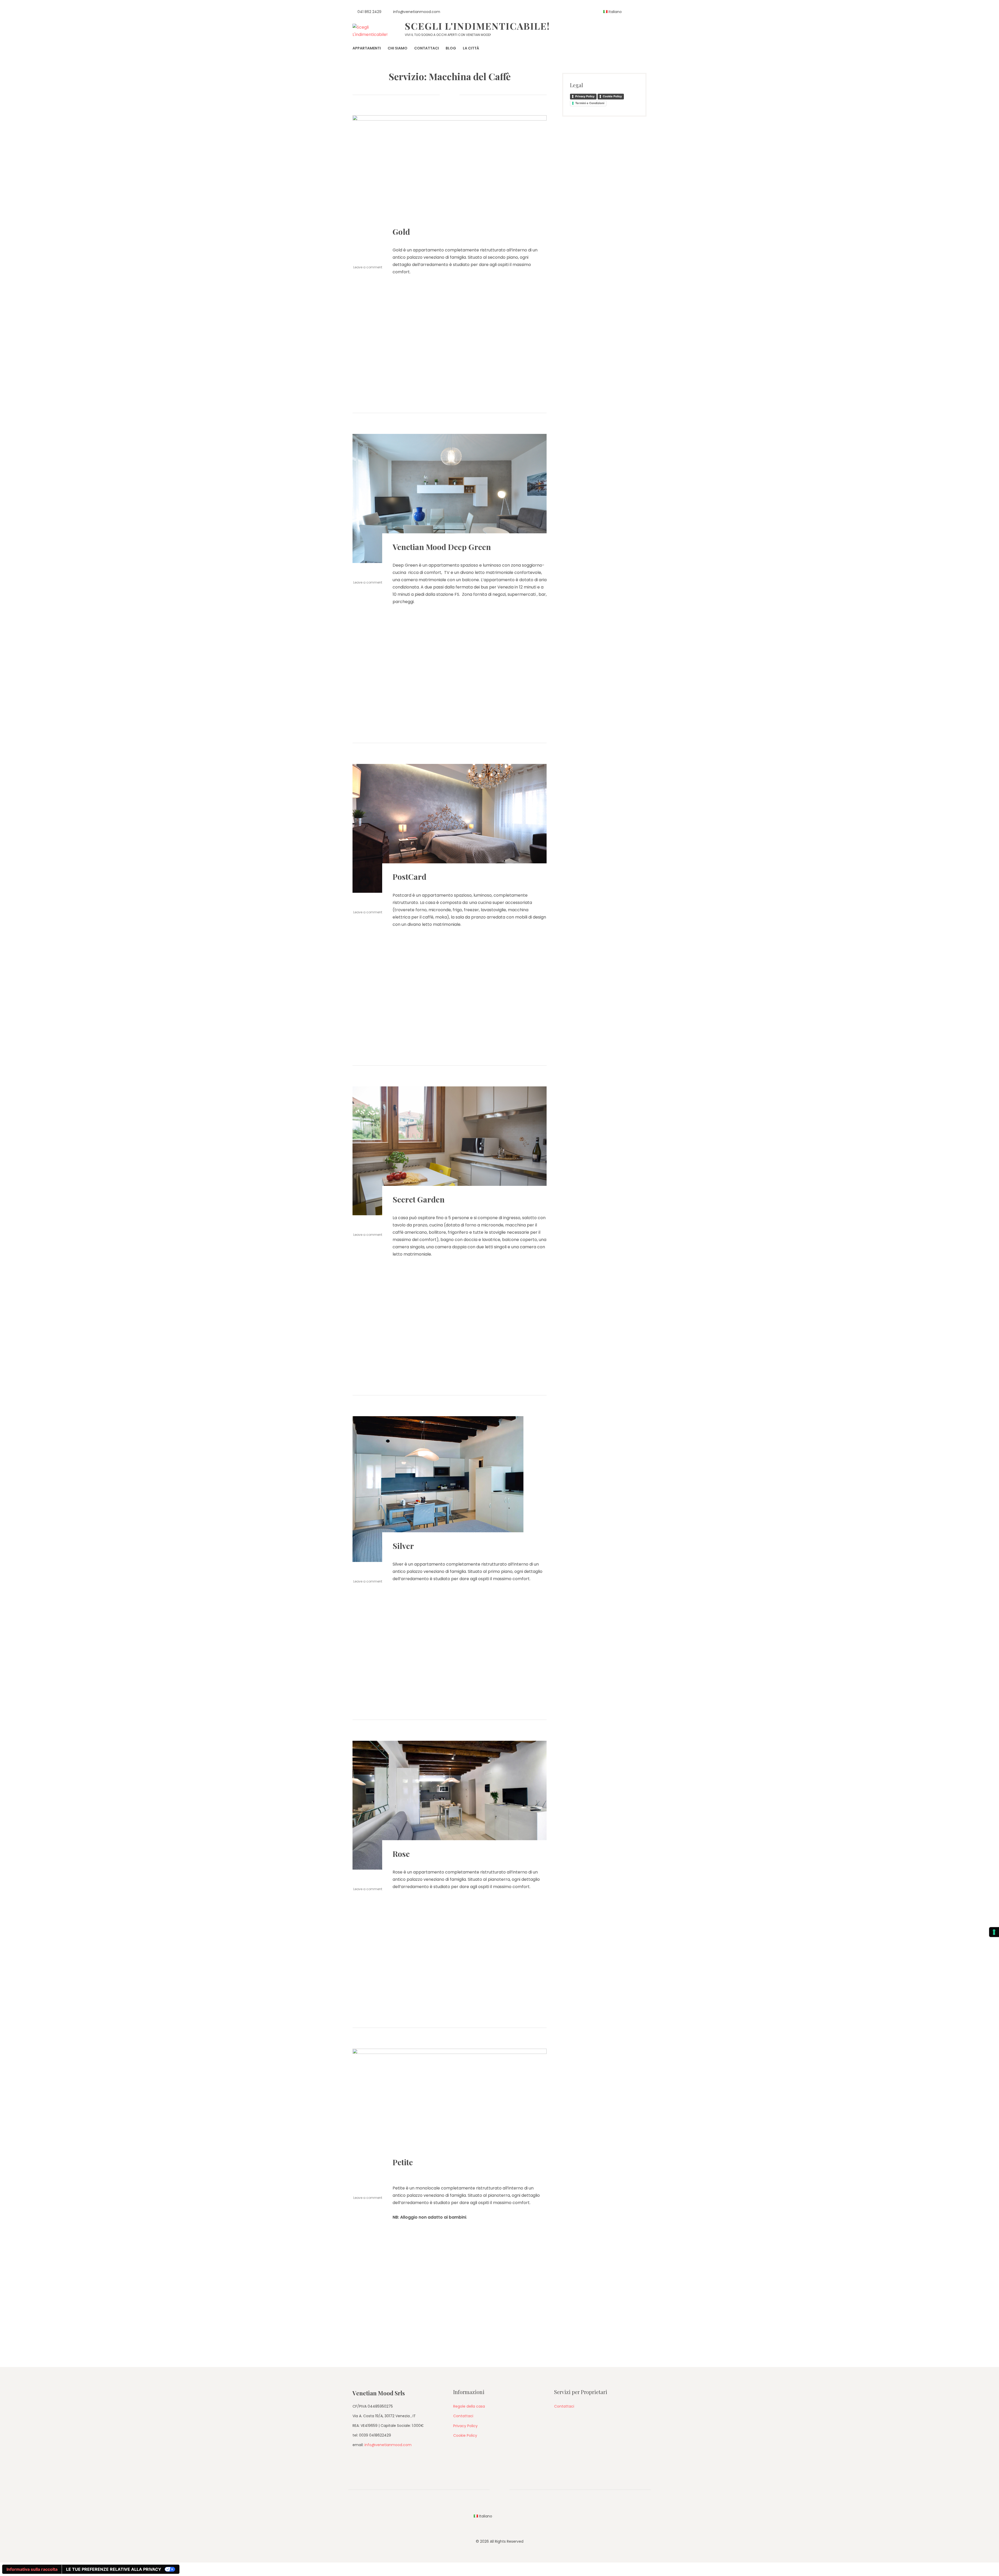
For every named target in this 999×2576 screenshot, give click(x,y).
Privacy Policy (585, 96)
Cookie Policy (612, 96)
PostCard (409, 877)
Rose (401, 1854)
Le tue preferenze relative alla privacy (114, 2569)
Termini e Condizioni (590, 103)
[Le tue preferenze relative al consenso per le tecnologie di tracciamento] (994, 1932)
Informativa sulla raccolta (32, 2569)
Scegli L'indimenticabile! (477, 26)
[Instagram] (635, 12)
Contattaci (463, 2416)
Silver (403, 1546)
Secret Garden (419, 1199)
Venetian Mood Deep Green (442, 547)
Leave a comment (368, 267)
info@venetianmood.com (388, 2445)
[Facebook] (645, 12)
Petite (403, 2162)
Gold (401, 232)
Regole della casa (469, 2406)
